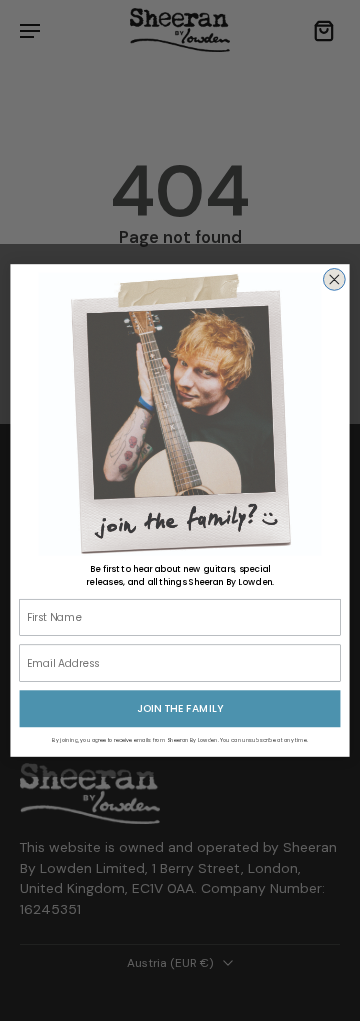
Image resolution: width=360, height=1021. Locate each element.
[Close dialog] (334, 280)
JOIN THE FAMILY (180, 708)
